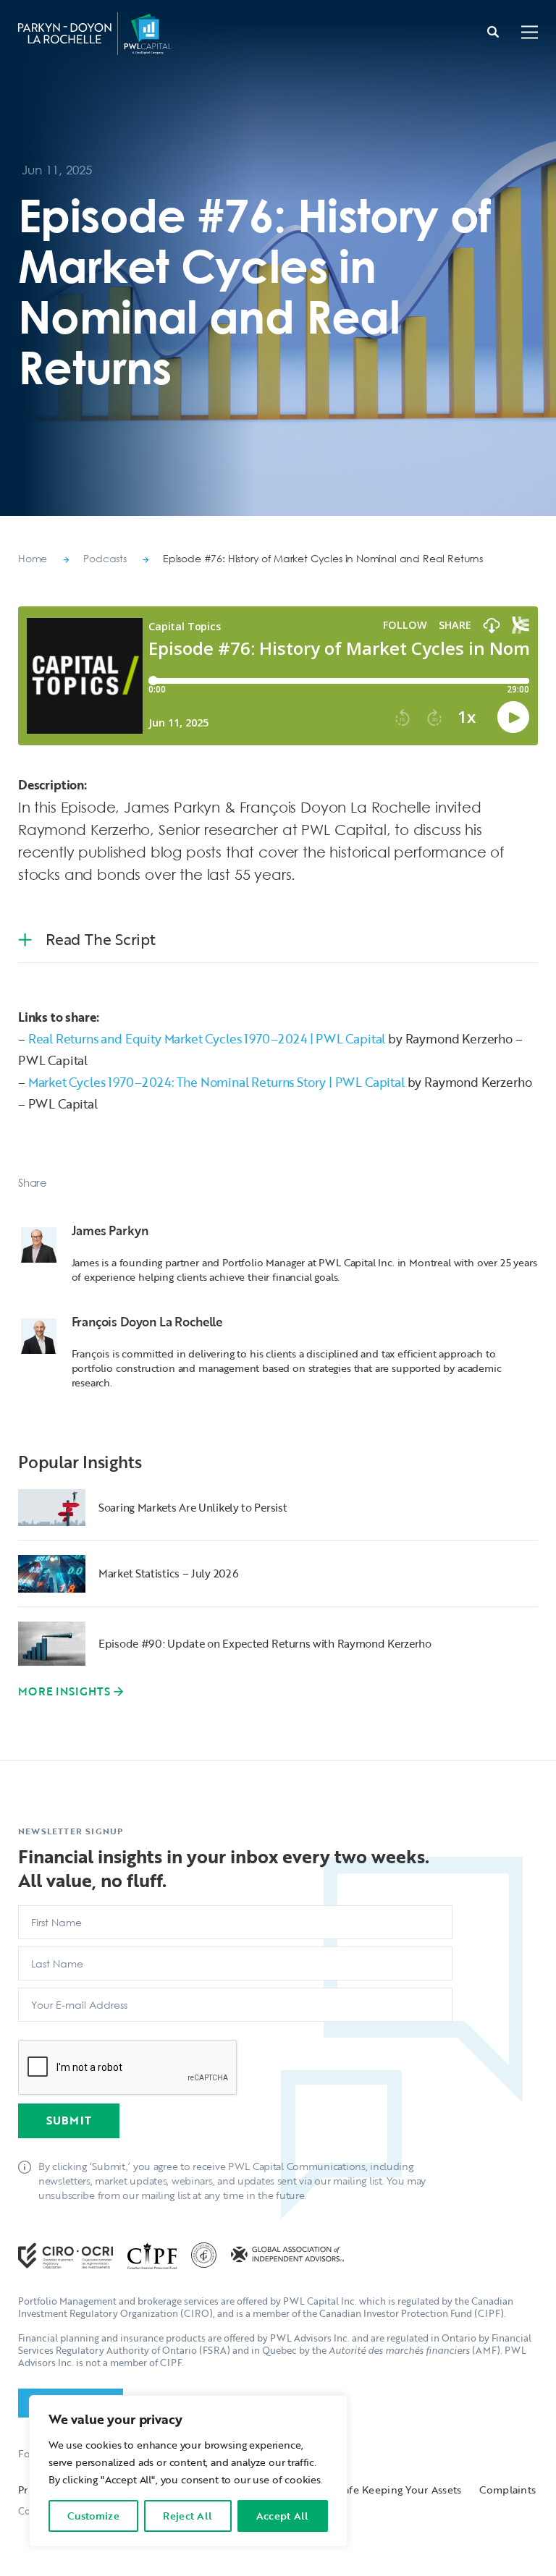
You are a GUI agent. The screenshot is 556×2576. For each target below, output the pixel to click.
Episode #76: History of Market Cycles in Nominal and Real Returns (323, 558)
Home (33, 558)
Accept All (283, 2516)
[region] (188, 2471)
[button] (530, 34)
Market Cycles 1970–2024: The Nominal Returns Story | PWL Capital (216, 1082)
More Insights (64, 1691)
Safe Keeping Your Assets (400, 2490)
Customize (93, 2516)
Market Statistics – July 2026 (168, 1573)
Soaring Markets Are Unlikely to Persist (193, 1507)
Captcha (43, 2034)
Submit (69, 2120)
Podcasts (105, 558)
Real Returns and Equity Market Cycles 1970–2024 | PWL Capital (207, 1039)
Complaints (507, 2490)
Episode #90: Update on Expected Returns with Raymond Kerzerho (265, 1643)
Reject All (188, 2516)
